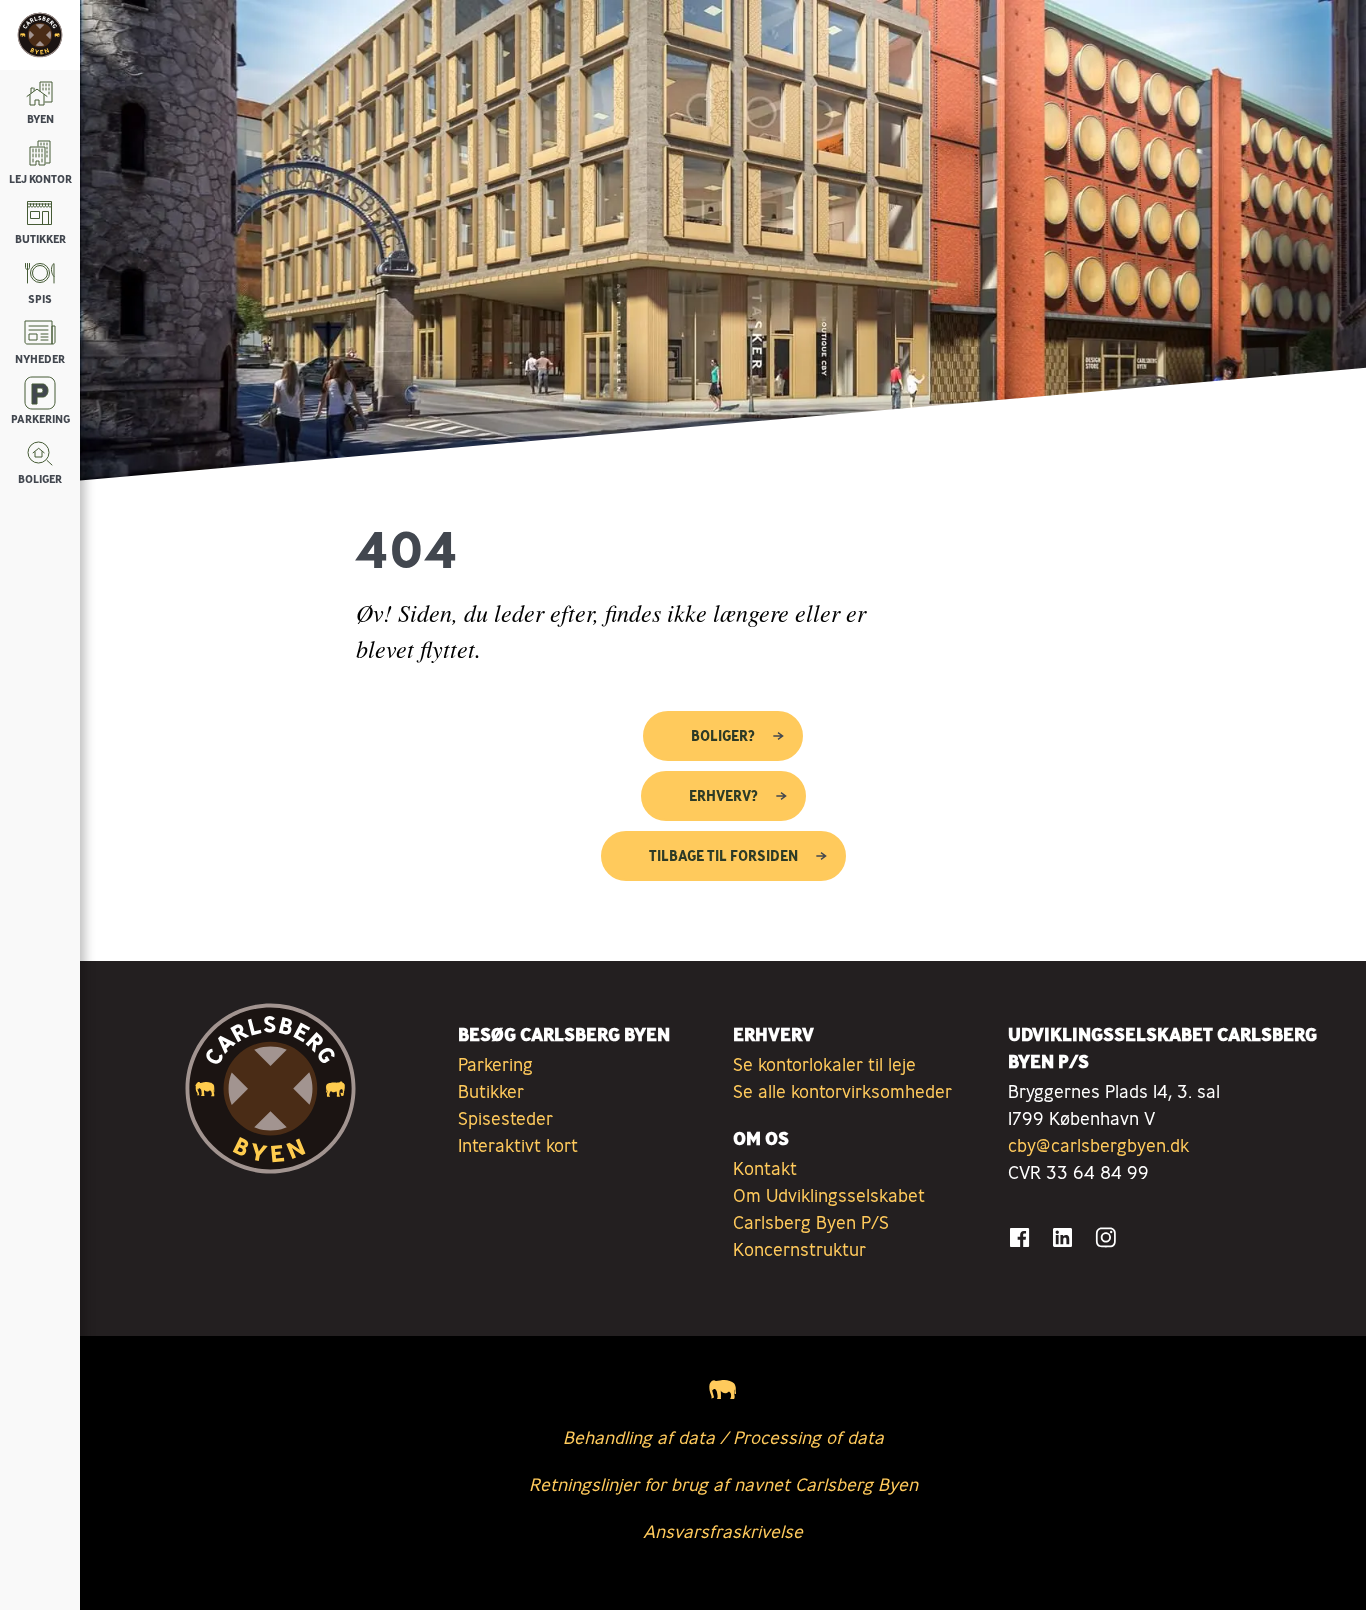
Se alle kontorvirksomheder (842, 1091)
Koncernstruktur (799, 1249)
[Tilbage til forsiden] (40, 35)
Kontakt (765, 1168)
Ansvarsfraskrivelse (723, 1531)
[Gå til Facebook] (1019, 1237)
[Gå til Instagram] (1105, 1237)
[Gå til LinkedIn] (1062, 1237)
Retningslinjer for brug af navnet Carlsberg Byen (723, 1484)
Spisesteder (505, 1118)
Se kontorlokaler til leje (824, 1064)
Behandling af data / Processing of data (723, 1437)
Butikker (491, 1091)
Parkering (495, 1064)
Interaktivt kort (518, 1145)
